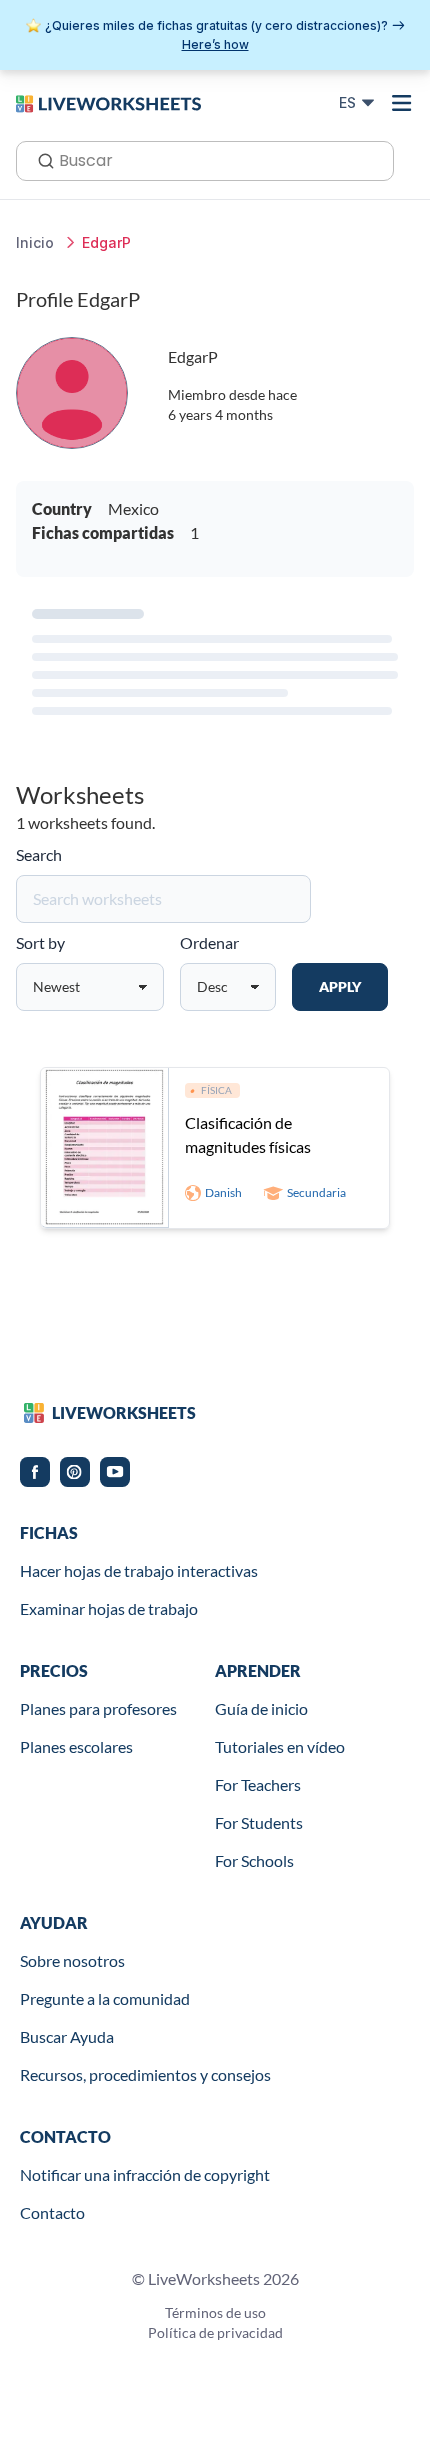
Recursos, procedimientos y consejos (145, 2074)
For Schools (254, 1860)
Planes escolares (76, 1746)
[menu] (402, 103)
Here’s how (215, 44)
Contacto (52, 2212)
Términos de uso (215, 2312)
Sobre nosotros (72, 1960)
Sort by (40, 942)
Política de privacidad (215, 2332)
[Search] (40, 159)
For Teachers (258, 1784)
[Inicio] (108, 102)
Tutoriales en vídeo (280, 1746)
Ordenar (209, 942)
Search (39, 854)
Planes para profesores (98, 1708)
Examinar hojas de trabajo (109, 1608)
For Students (259, 1822)
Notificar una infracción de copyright (145, 2174)
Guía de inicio (261, 1708)
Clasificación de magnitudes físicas (248, 1134)
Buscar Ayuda (67, 2036)
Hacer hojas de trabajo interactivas (139, 1570)
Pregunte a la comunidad (105, 1998)
